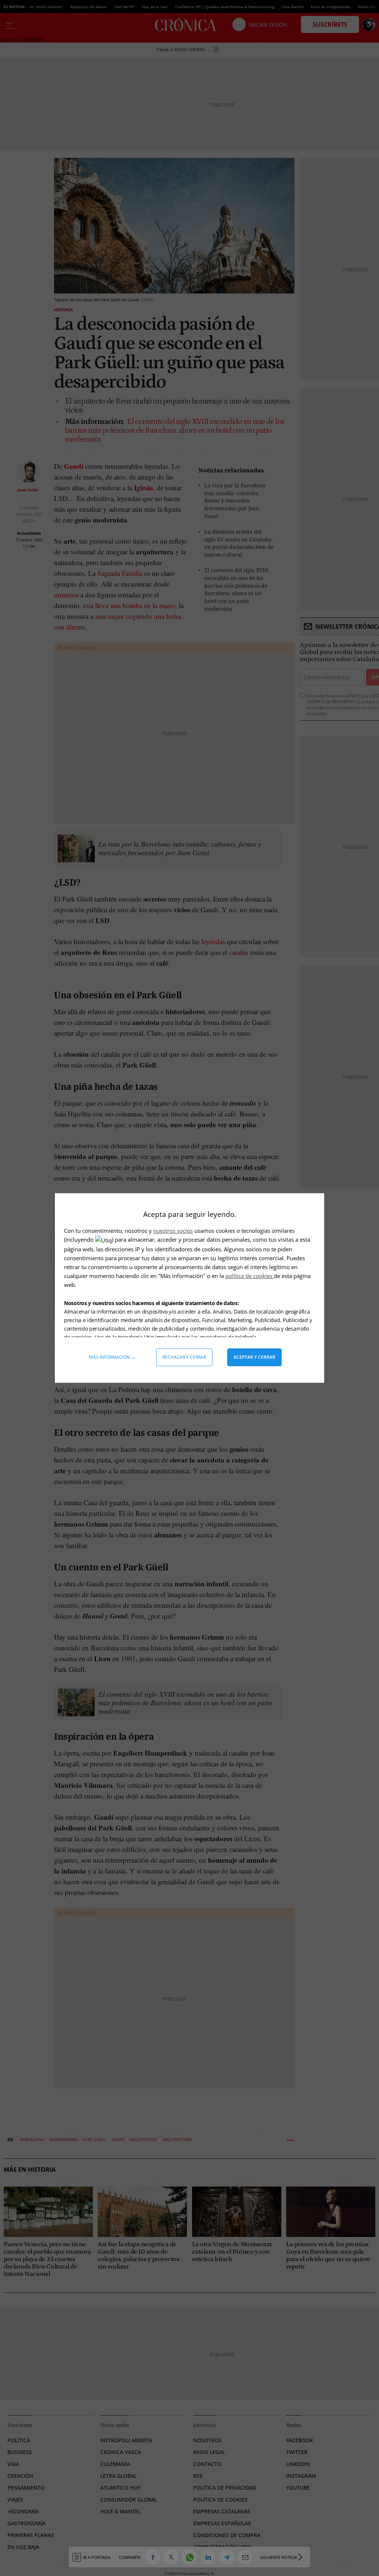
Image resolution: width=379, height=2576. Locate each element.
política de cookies (250, 1276)
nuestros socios (173, 1231)
